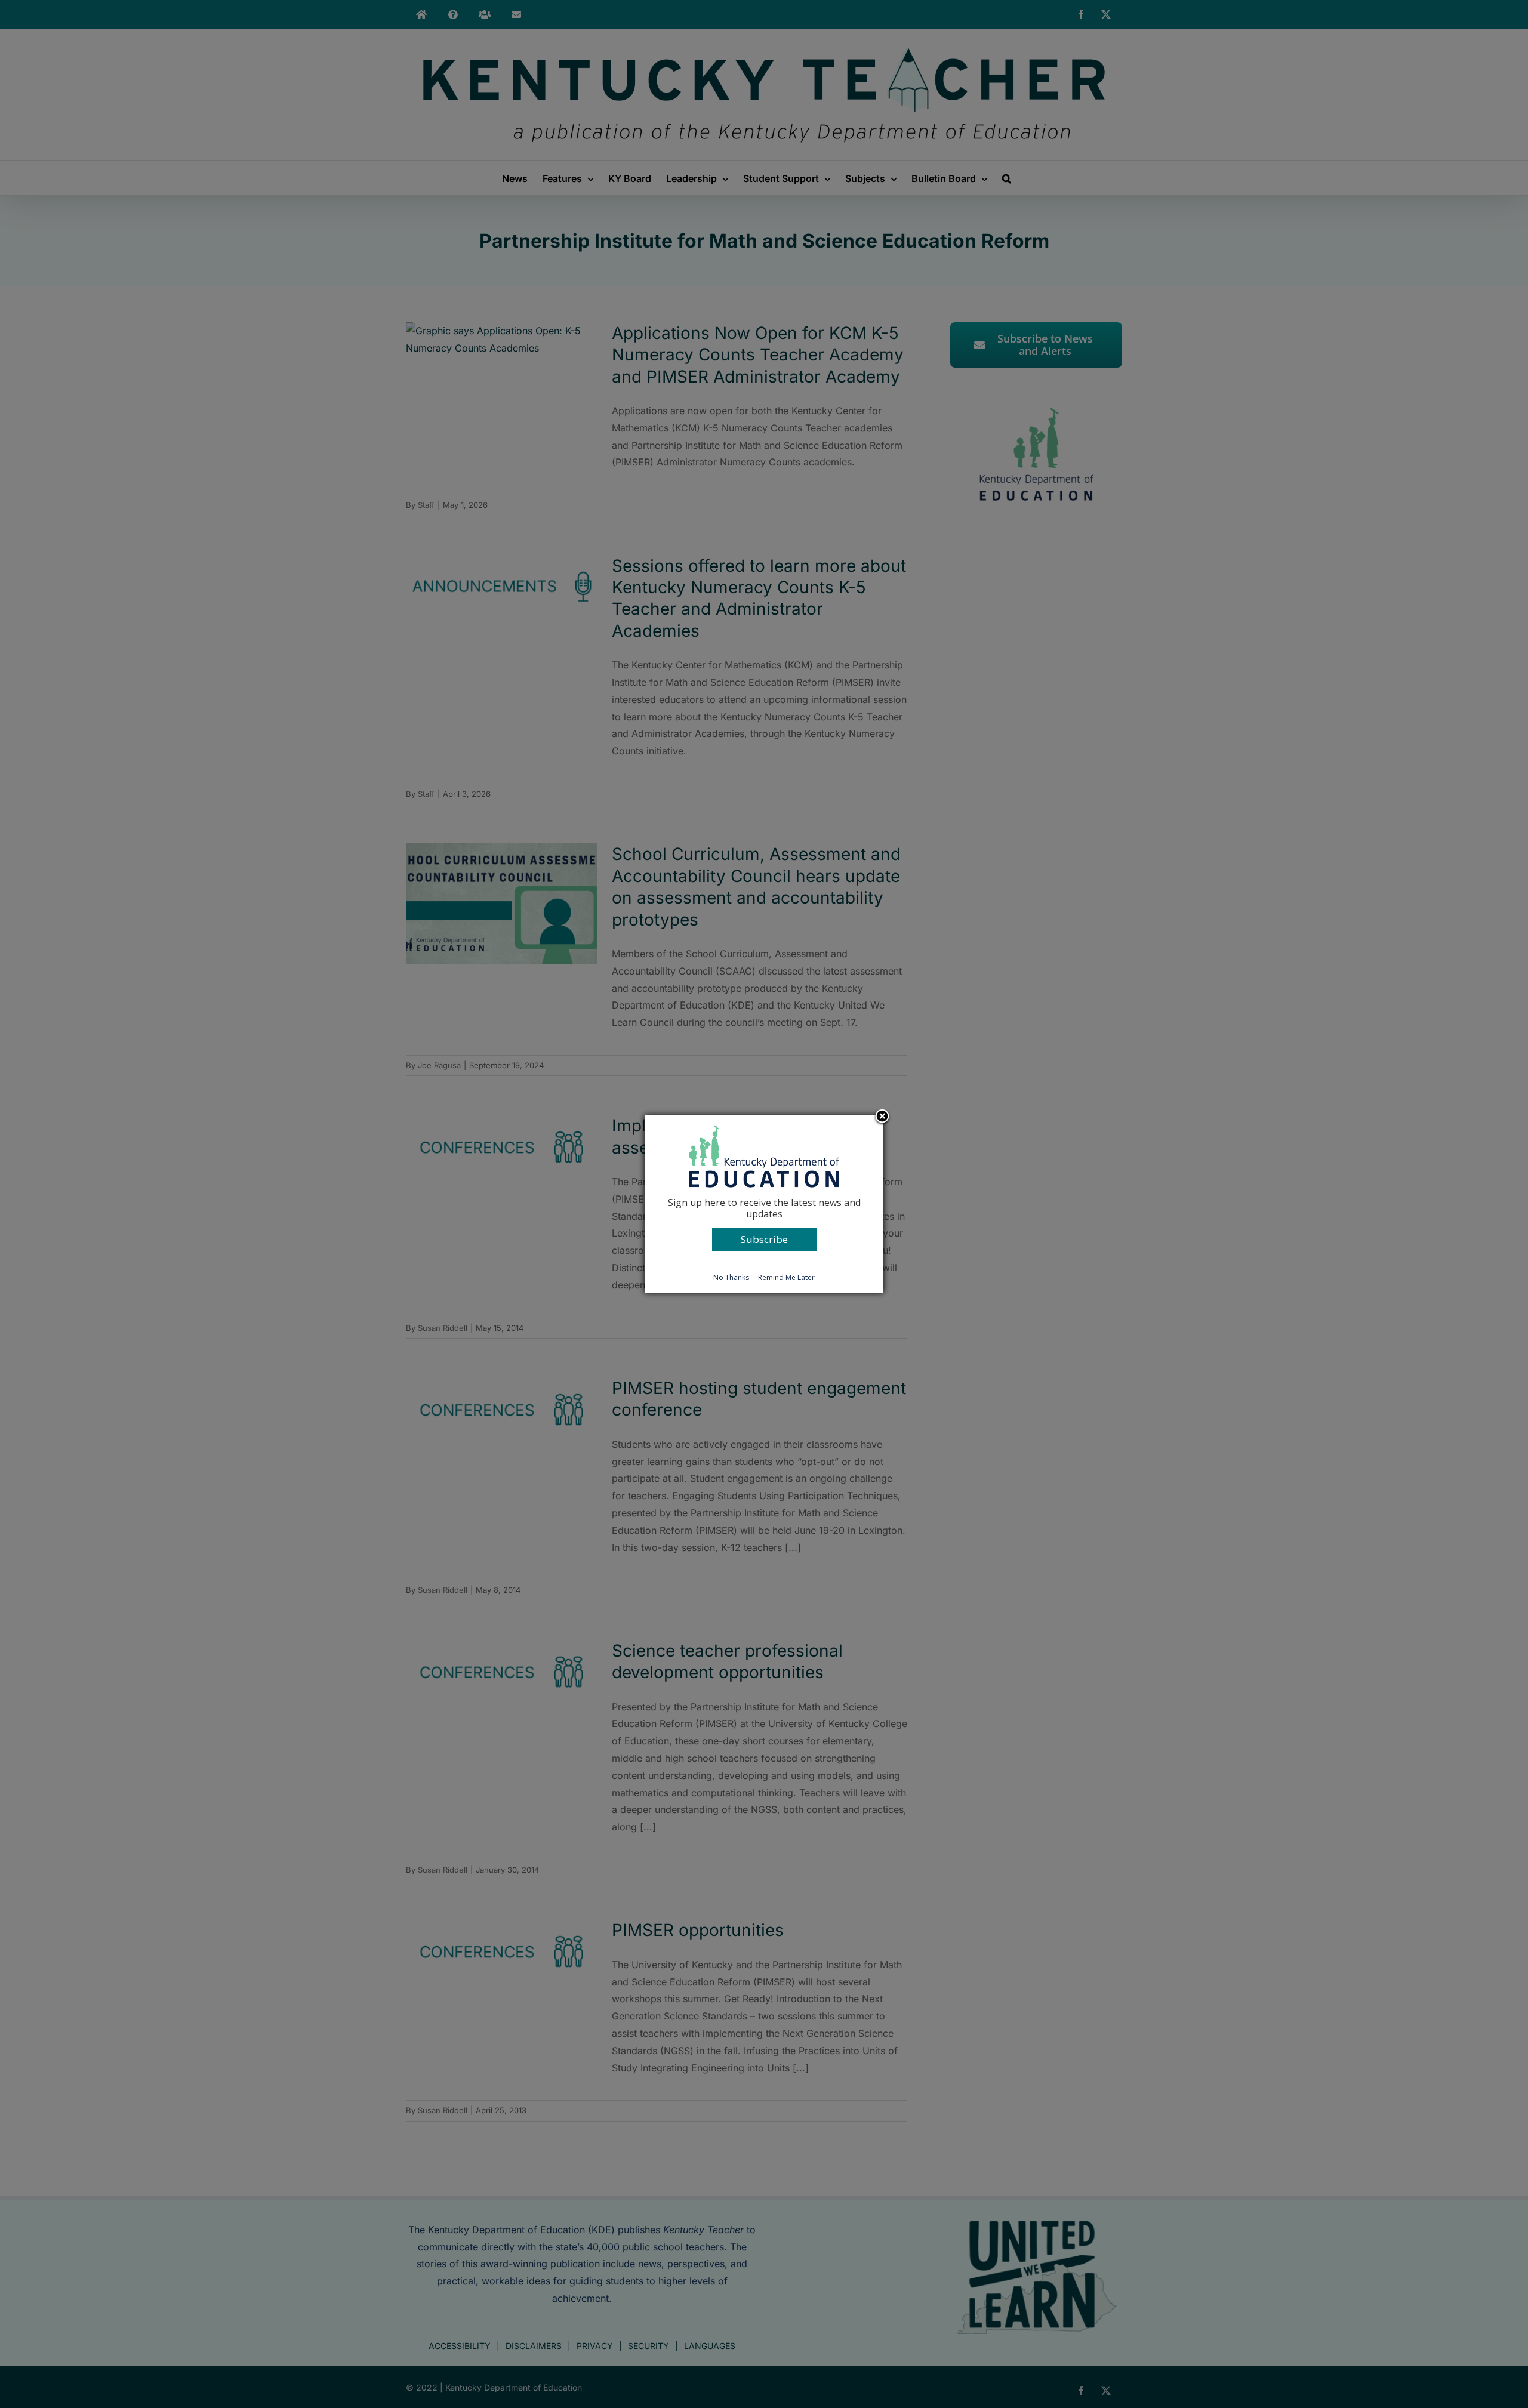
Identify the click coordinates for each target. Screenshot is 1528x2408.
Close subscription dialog (882, 1117)
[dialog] (764, 1204)
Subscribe (764, 1239)
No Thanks (731, 1277)
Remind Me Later (786, 1277)
